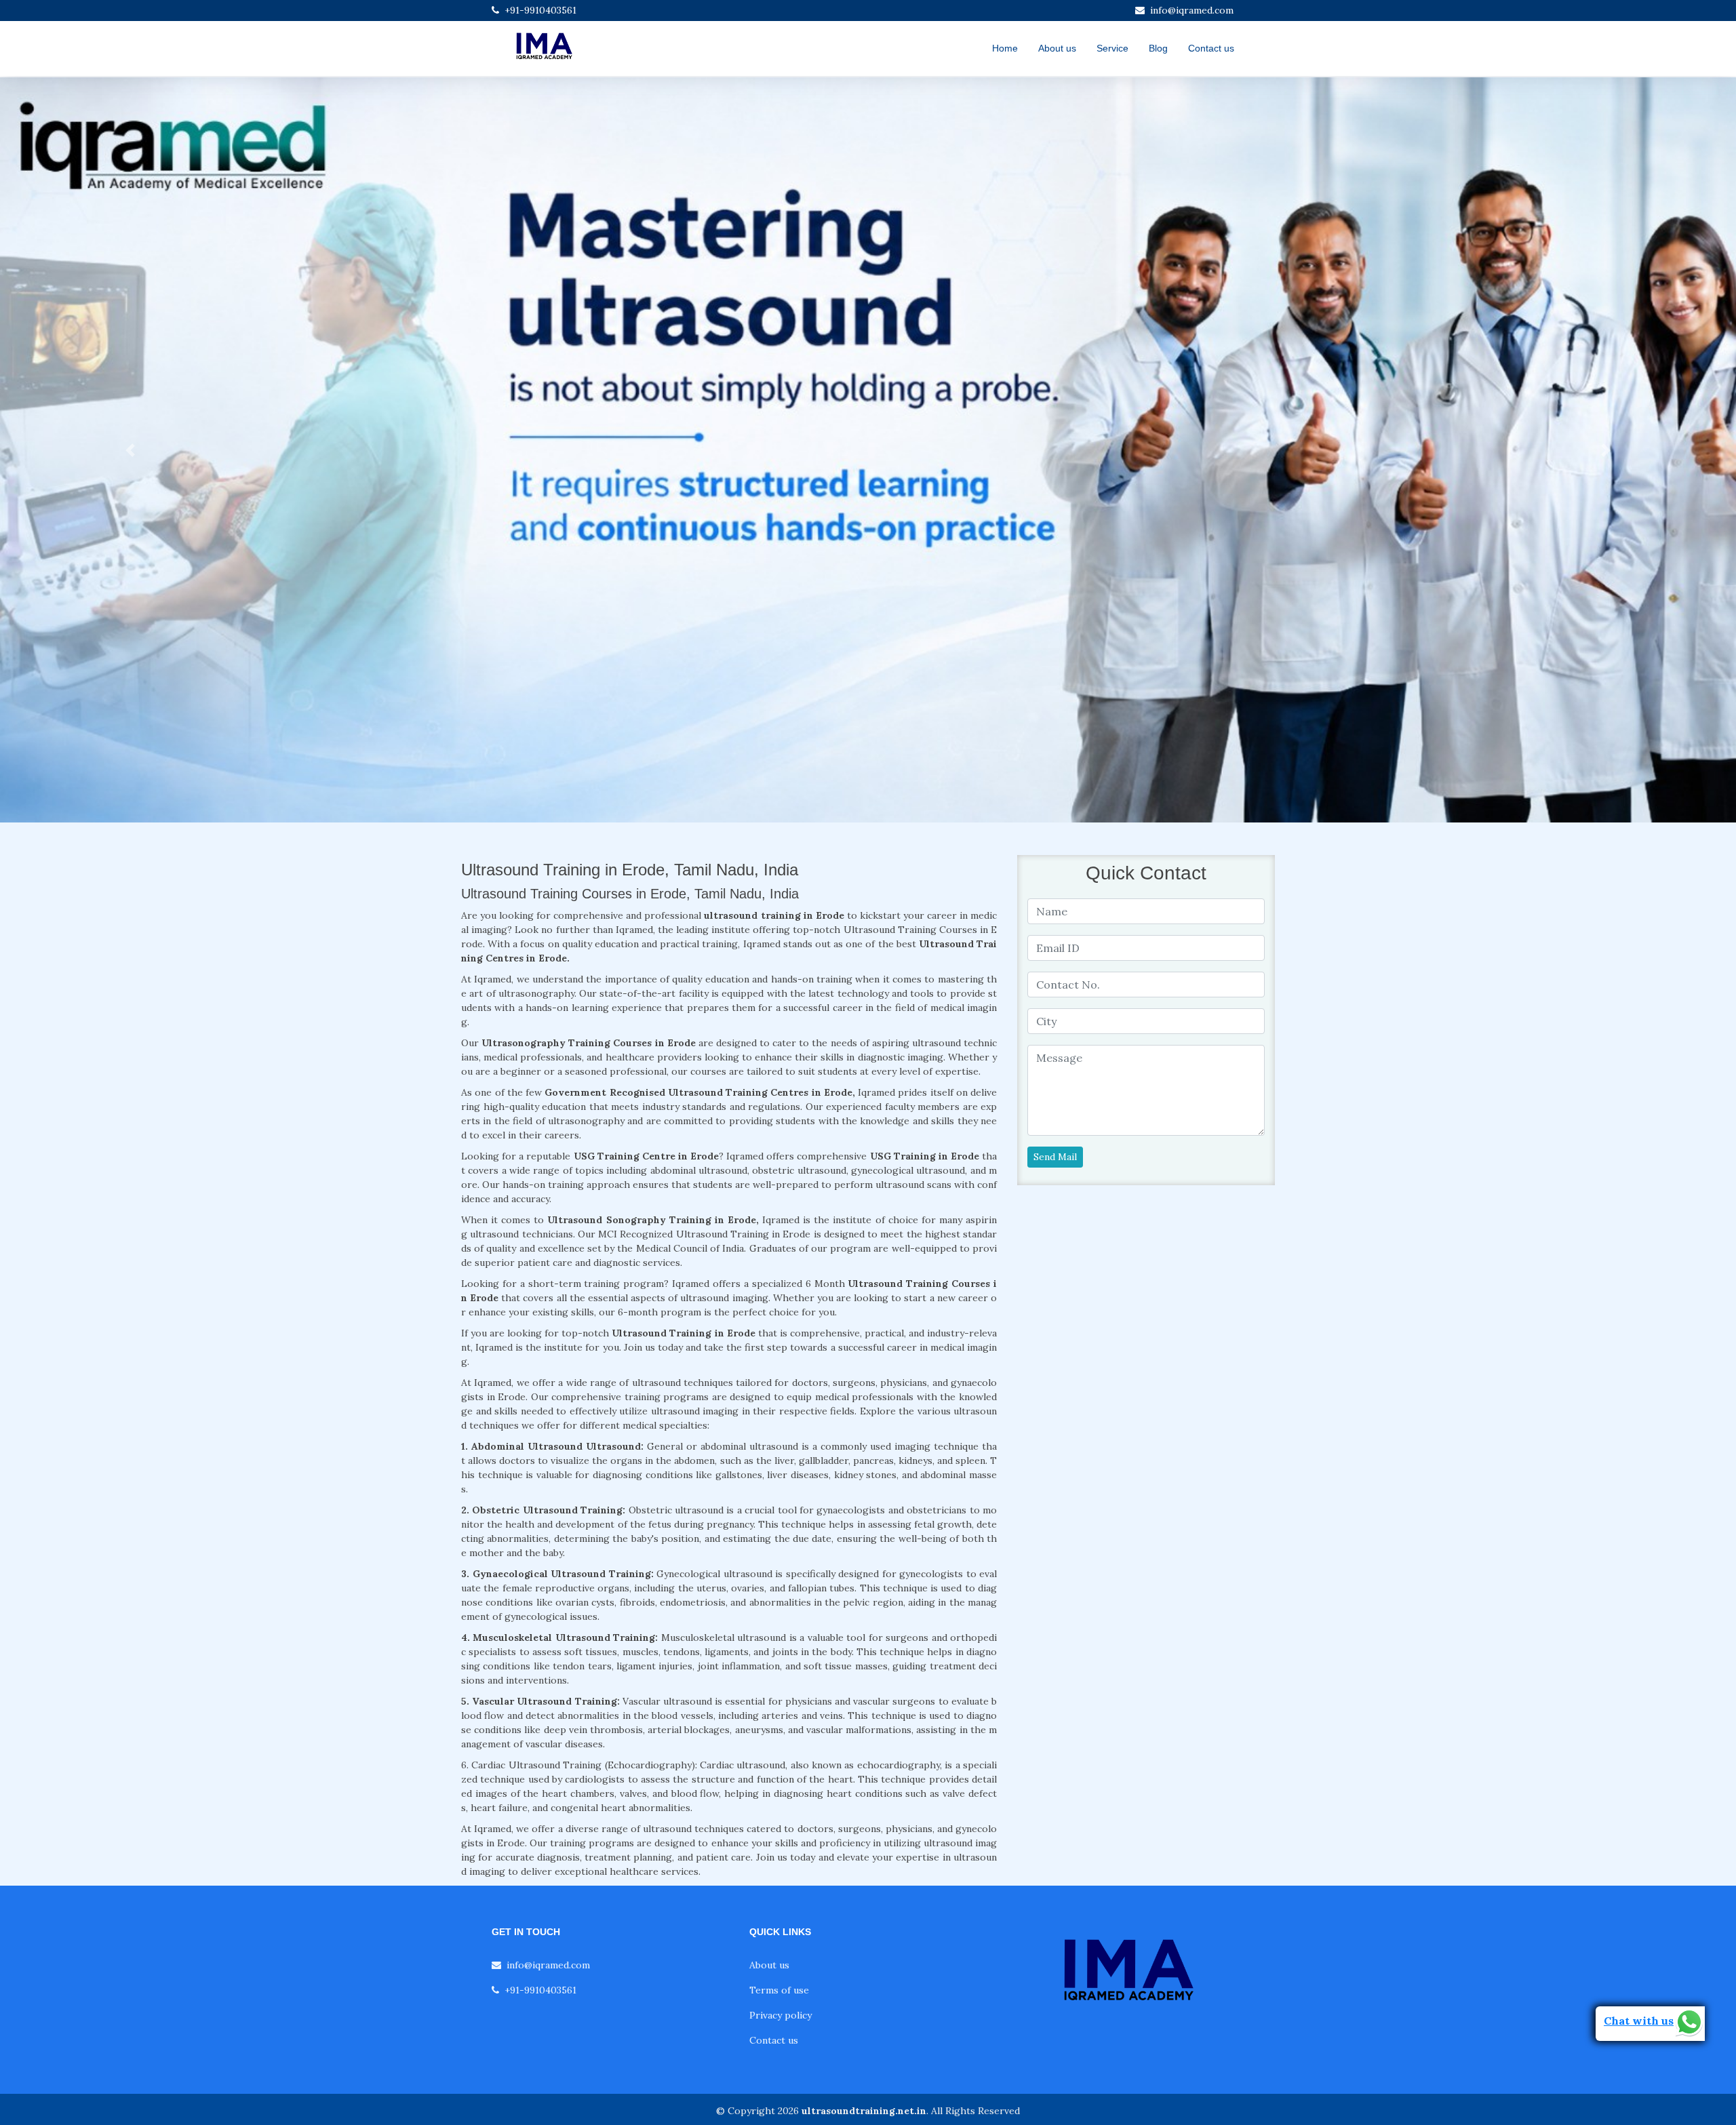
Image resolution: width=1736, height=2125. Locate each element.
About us (1057, 48)
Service (1112, 48)
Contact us (1211, 48)
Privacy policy (781, 2015)
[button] (130, 450)
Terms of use (779, 1990)
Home (1005, 48)
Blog (1158, 48)
